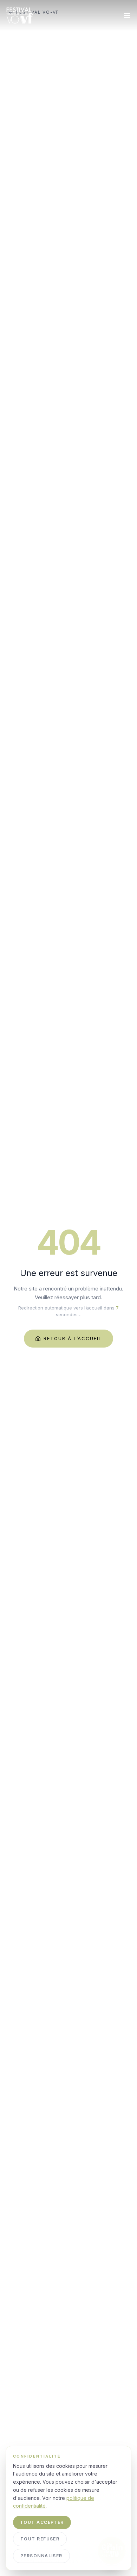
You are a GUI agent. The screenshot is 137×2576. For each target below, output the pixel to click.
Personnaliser (41, 2556)
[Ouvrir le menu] (127, 16)
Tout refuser (40, 2539)
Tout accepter (42, 2522)
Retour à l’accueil (73, 1338)
